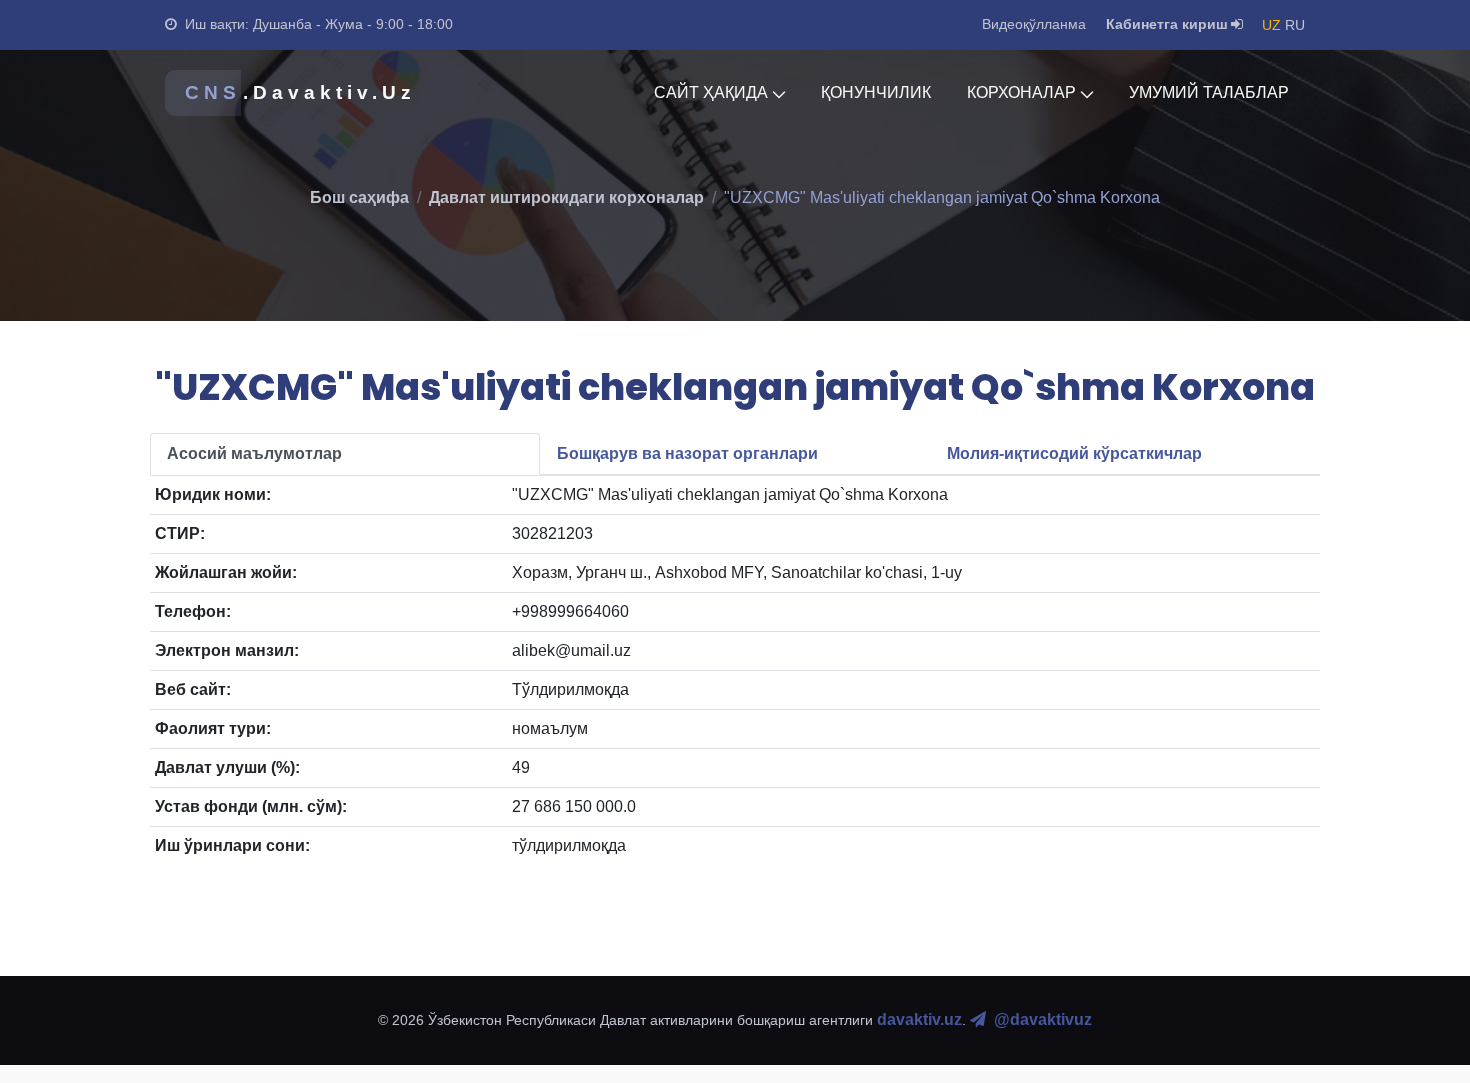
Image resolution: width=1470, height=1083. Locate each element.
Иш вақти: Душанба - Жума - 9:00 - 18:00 (319, 24)
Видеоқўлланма (1034, 24)
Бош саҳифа (359, 197)
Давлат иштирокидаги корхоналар (566, 197)
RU (1295, 25)
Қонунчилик (876, 92)
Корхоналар (1021, 92)
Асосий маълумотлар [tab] (254, 453)
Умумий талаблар (1209, 92)
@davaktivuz (1043, 1019)
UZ (1271, 25)
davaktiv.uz (919, 1019)
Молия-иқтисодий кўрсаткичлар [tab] (1074, 453)
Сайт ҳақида (711, 92)
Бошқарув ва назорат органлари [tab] (687, 453)
